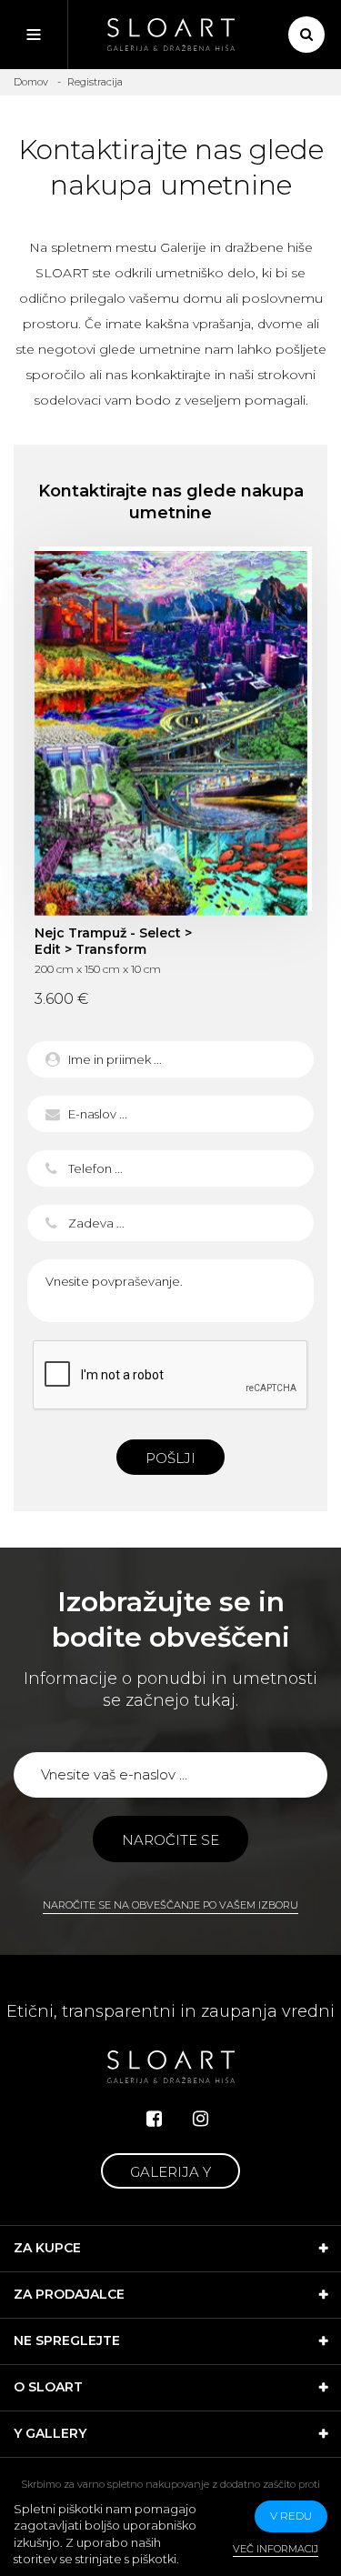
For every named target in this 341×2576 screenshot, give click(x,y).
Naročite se (170, 1840)
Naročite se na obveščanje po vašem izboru (170, 1905)
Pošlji (170, 1458)
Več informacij (276, 2549)
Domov (31, 82)
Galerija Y (170, 2172)
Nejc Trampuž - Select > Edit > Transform (171, 733)
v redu (291, 2516)
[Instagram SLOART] (201, 2119)
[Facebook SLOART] (154, 2119)
